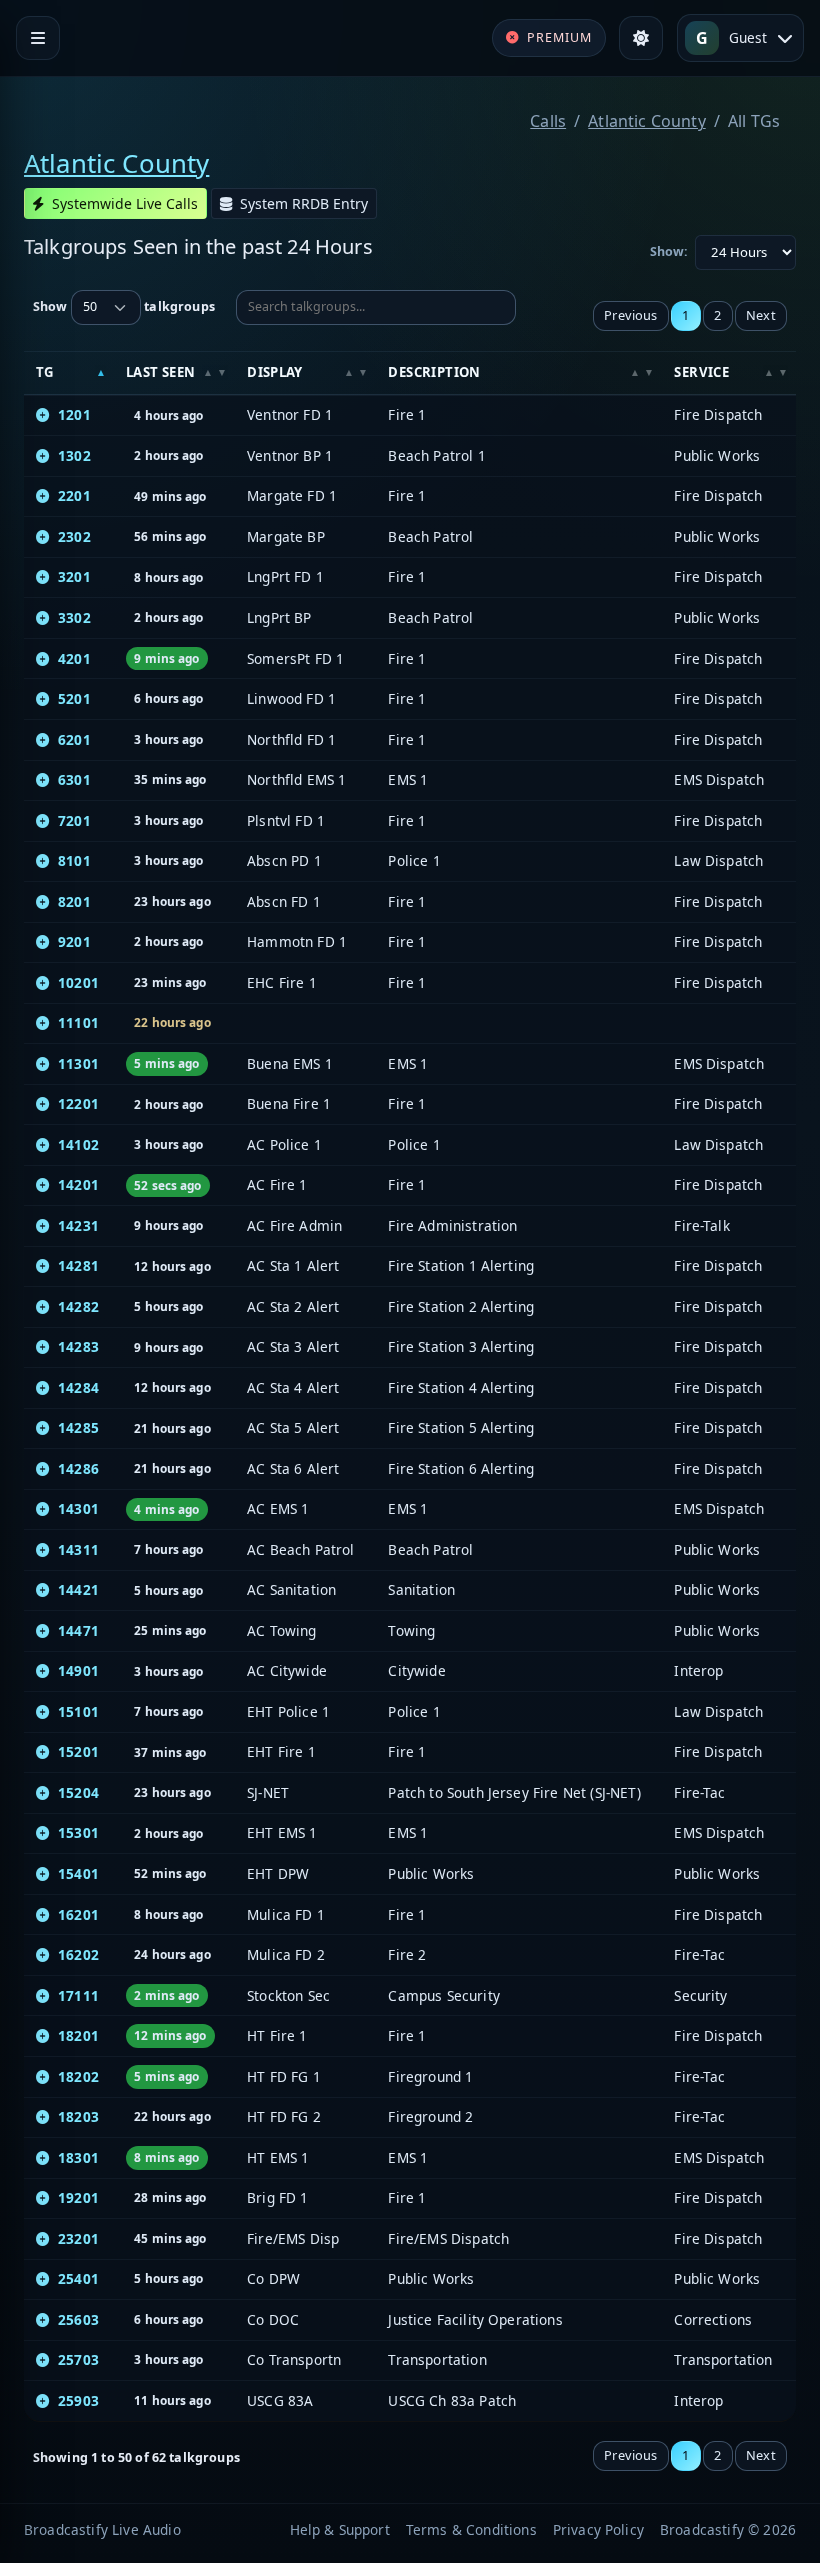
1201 (74, 414)
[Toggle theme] (641, 38)
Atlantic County (646, 121)
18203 (78, 2116)
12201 (78, 1103)
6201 (74, 739)
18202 (78, 2076)
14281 (78, 1265)
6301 (74, 779)
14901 (78, 1670)
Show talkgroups (124, 306)
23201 (78, 2238)
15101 (78, 1711)
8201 (74, 901)
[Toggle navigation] (38, 38)
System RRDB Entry (304, 203)
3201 (74, 576)
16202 (78, 1954)
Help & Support (340, 2529)
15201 (78, 1751)
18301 (78, 2157)
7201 (74, 820)
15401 (78, 1873)
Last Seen (161, 372)
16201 (78, 1914)
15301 (78, 1832)
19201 (78, 2197)
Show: (669, 251)
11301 (78, 1063)
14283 (78, 1346)
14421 (78, 1589)
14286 (78, 1468)
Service (701, 372)
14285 (78, 1427)
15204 (78, 1792)
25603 (78, 2319)
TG (45, 372)
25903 (78, 2400)
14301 (78, 1508)
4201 (74, 658)
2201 (74, 495)
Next (761, 315)
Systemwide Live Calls (125, 203)
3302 (74, 617)
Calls (548, 121)
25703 (78, 2359)
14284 (78, 1387)
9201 (74, 941)
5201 (74, 698)
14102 (78, 1144)
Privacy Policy (598, 2529)
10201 (78, 982)
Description (434, 372)
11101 (78, 1022)
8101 (74, 860)
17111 (78, 1995)
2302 (74, 536)
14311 (78, 1549)
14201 (78, 1184)
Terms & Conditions (471, 2529)
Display (275, 372)
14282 (78, 1306)
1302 (74, 455)
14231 (78, 1225)
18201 (78, 2035)
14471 (78, 1630)
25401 (78, 2278)
